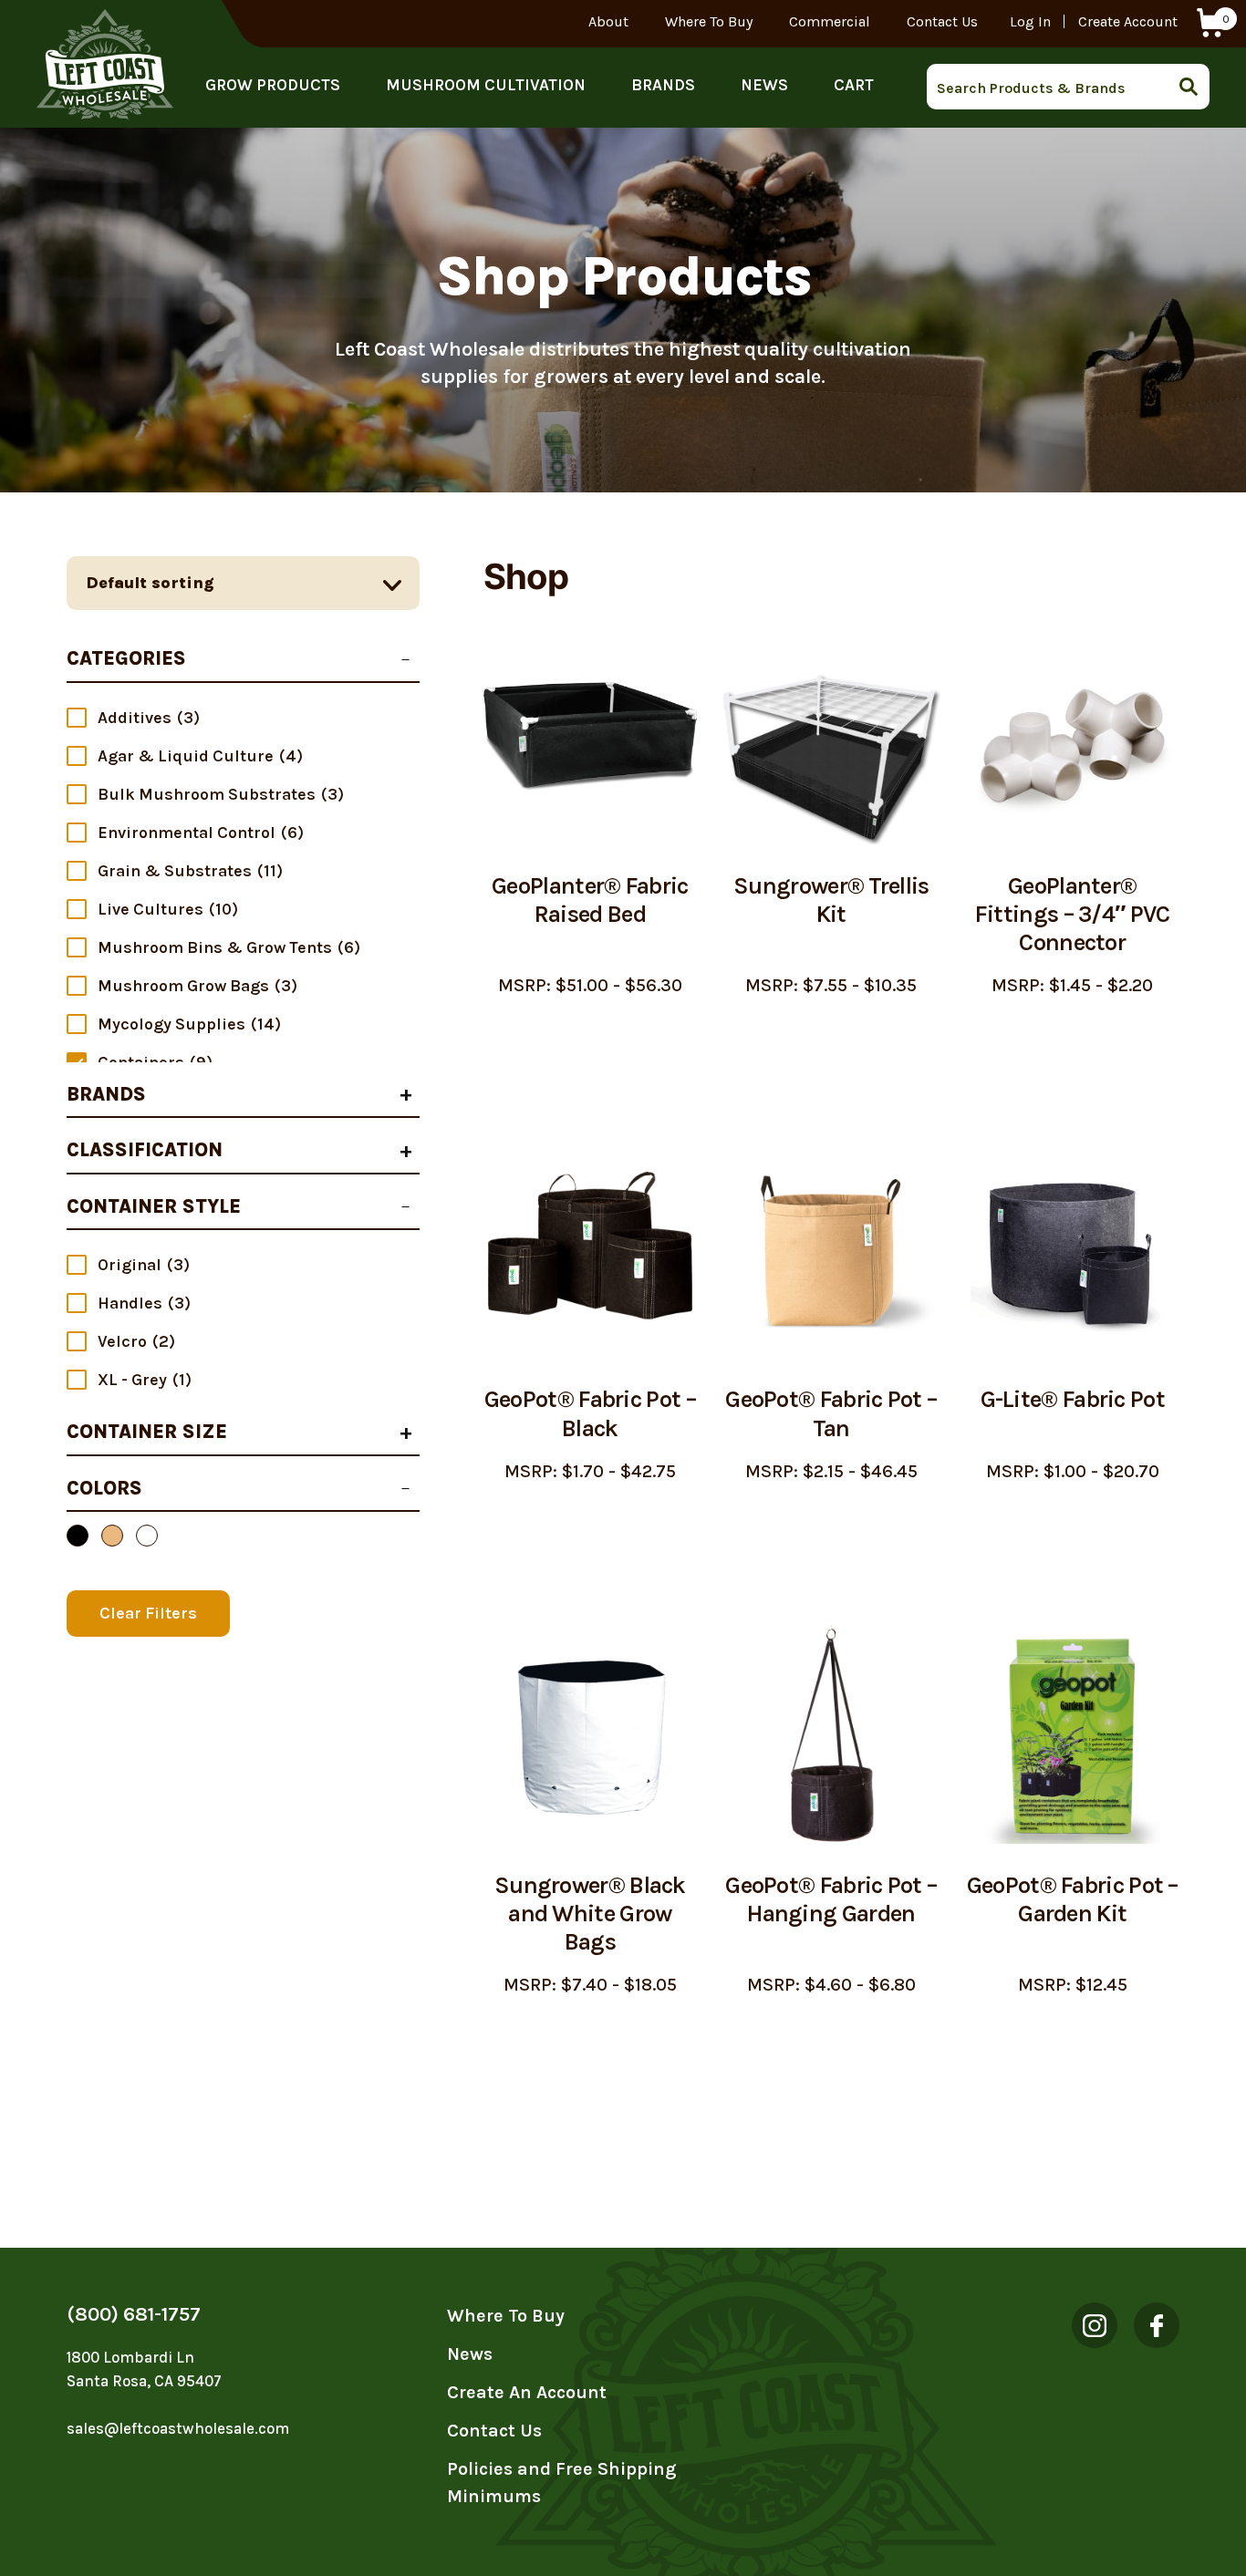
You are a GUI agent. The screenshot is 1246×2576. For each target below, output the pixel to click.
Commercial (830, 21)
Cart (854, 85)
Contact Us (942, 21)
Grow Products (273, 85)
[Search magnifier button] (1194, 87)
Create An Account (527, 2392)
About (608, 21)
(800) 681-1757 (134, 2314)
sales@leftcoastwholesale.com (178, 2428)
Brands (663, 85)
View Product (590, 1042)
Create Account (1128, 21)
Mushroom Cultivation (486, 85)
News (764, 85)
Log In (1030, 21)
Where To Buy (709, 21)
